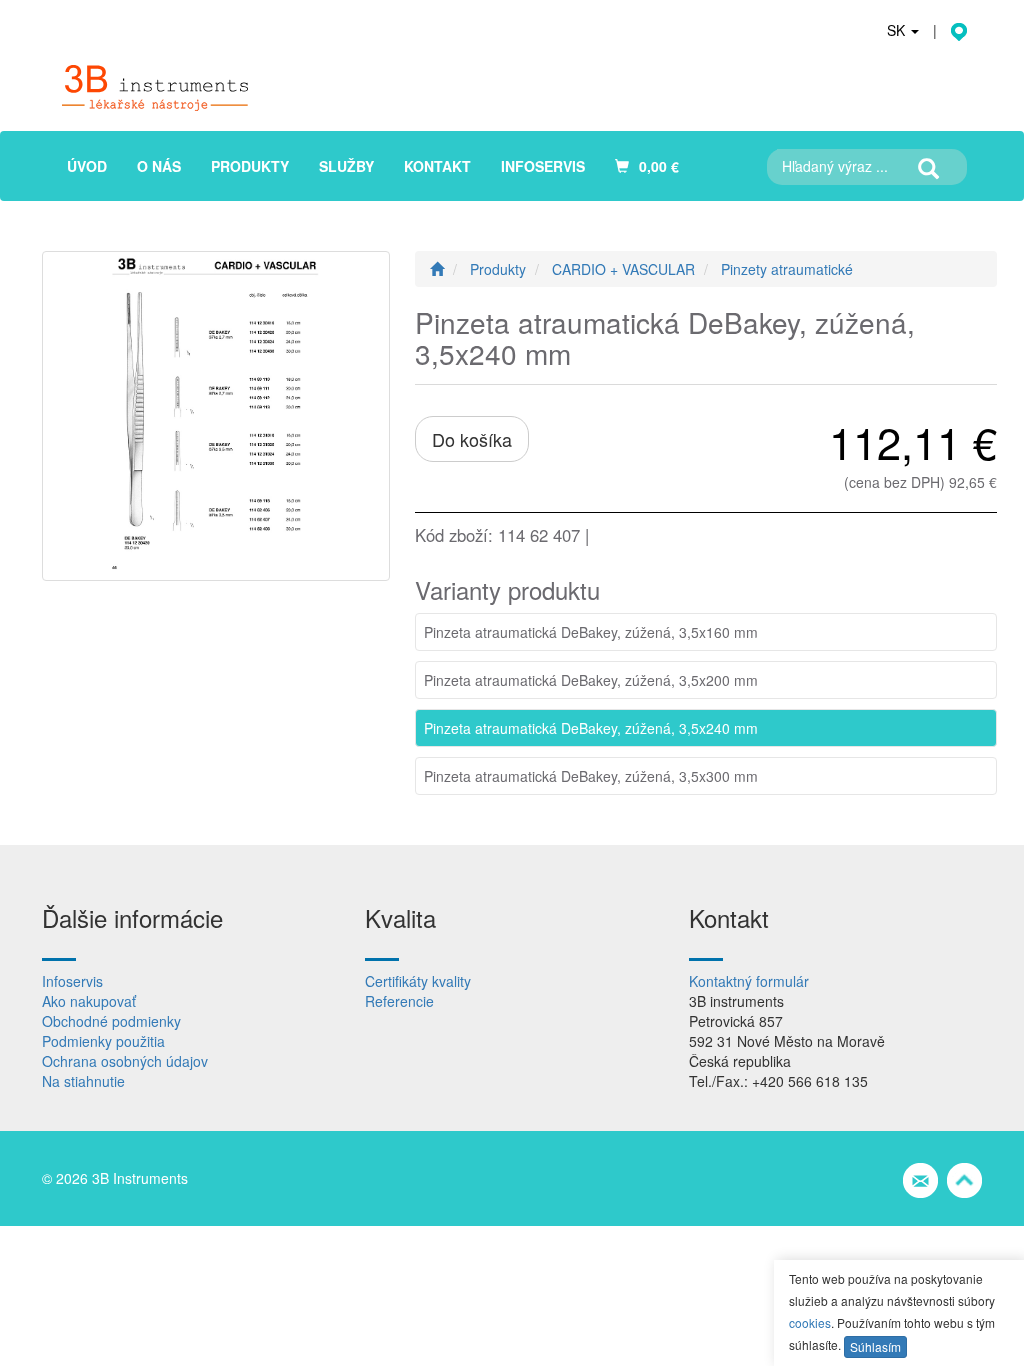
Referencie (399, 1001)
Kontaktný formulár (749, 981)
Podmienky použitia (103, 1041)
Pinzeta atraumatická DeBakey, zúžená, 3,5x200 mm (591, 680)
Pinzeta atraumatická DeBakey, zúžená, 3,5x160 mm (591, 632)
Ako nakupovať (89, 1001)
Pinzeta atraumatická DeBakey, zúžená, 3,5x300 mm (591, 776)
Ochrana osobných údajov (125, 1061)
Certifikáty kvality (418, 981)
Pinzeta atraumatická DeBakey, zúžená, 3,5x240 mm (591, 728)
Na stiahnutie (83, 1081)
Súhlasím (875, 1346)
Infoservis (72, 981)
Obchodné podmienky (111, 1021)
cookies (810, 1322)
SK (898, 30)
